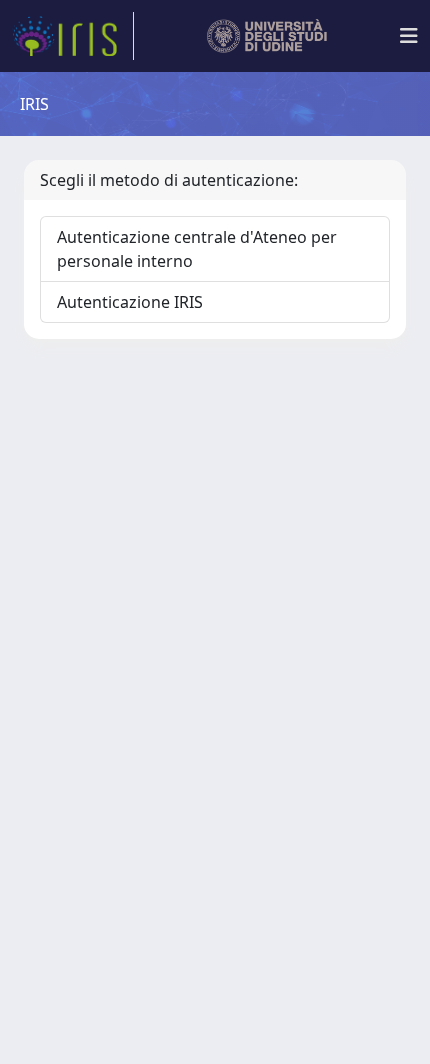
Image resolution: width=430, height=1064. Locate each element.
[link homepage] (73, 36)
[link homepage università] (267, 36)
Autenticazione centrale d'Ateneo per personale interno (197, 249)
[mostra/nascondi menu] (409, 36)
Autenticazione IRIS (130, 302)
